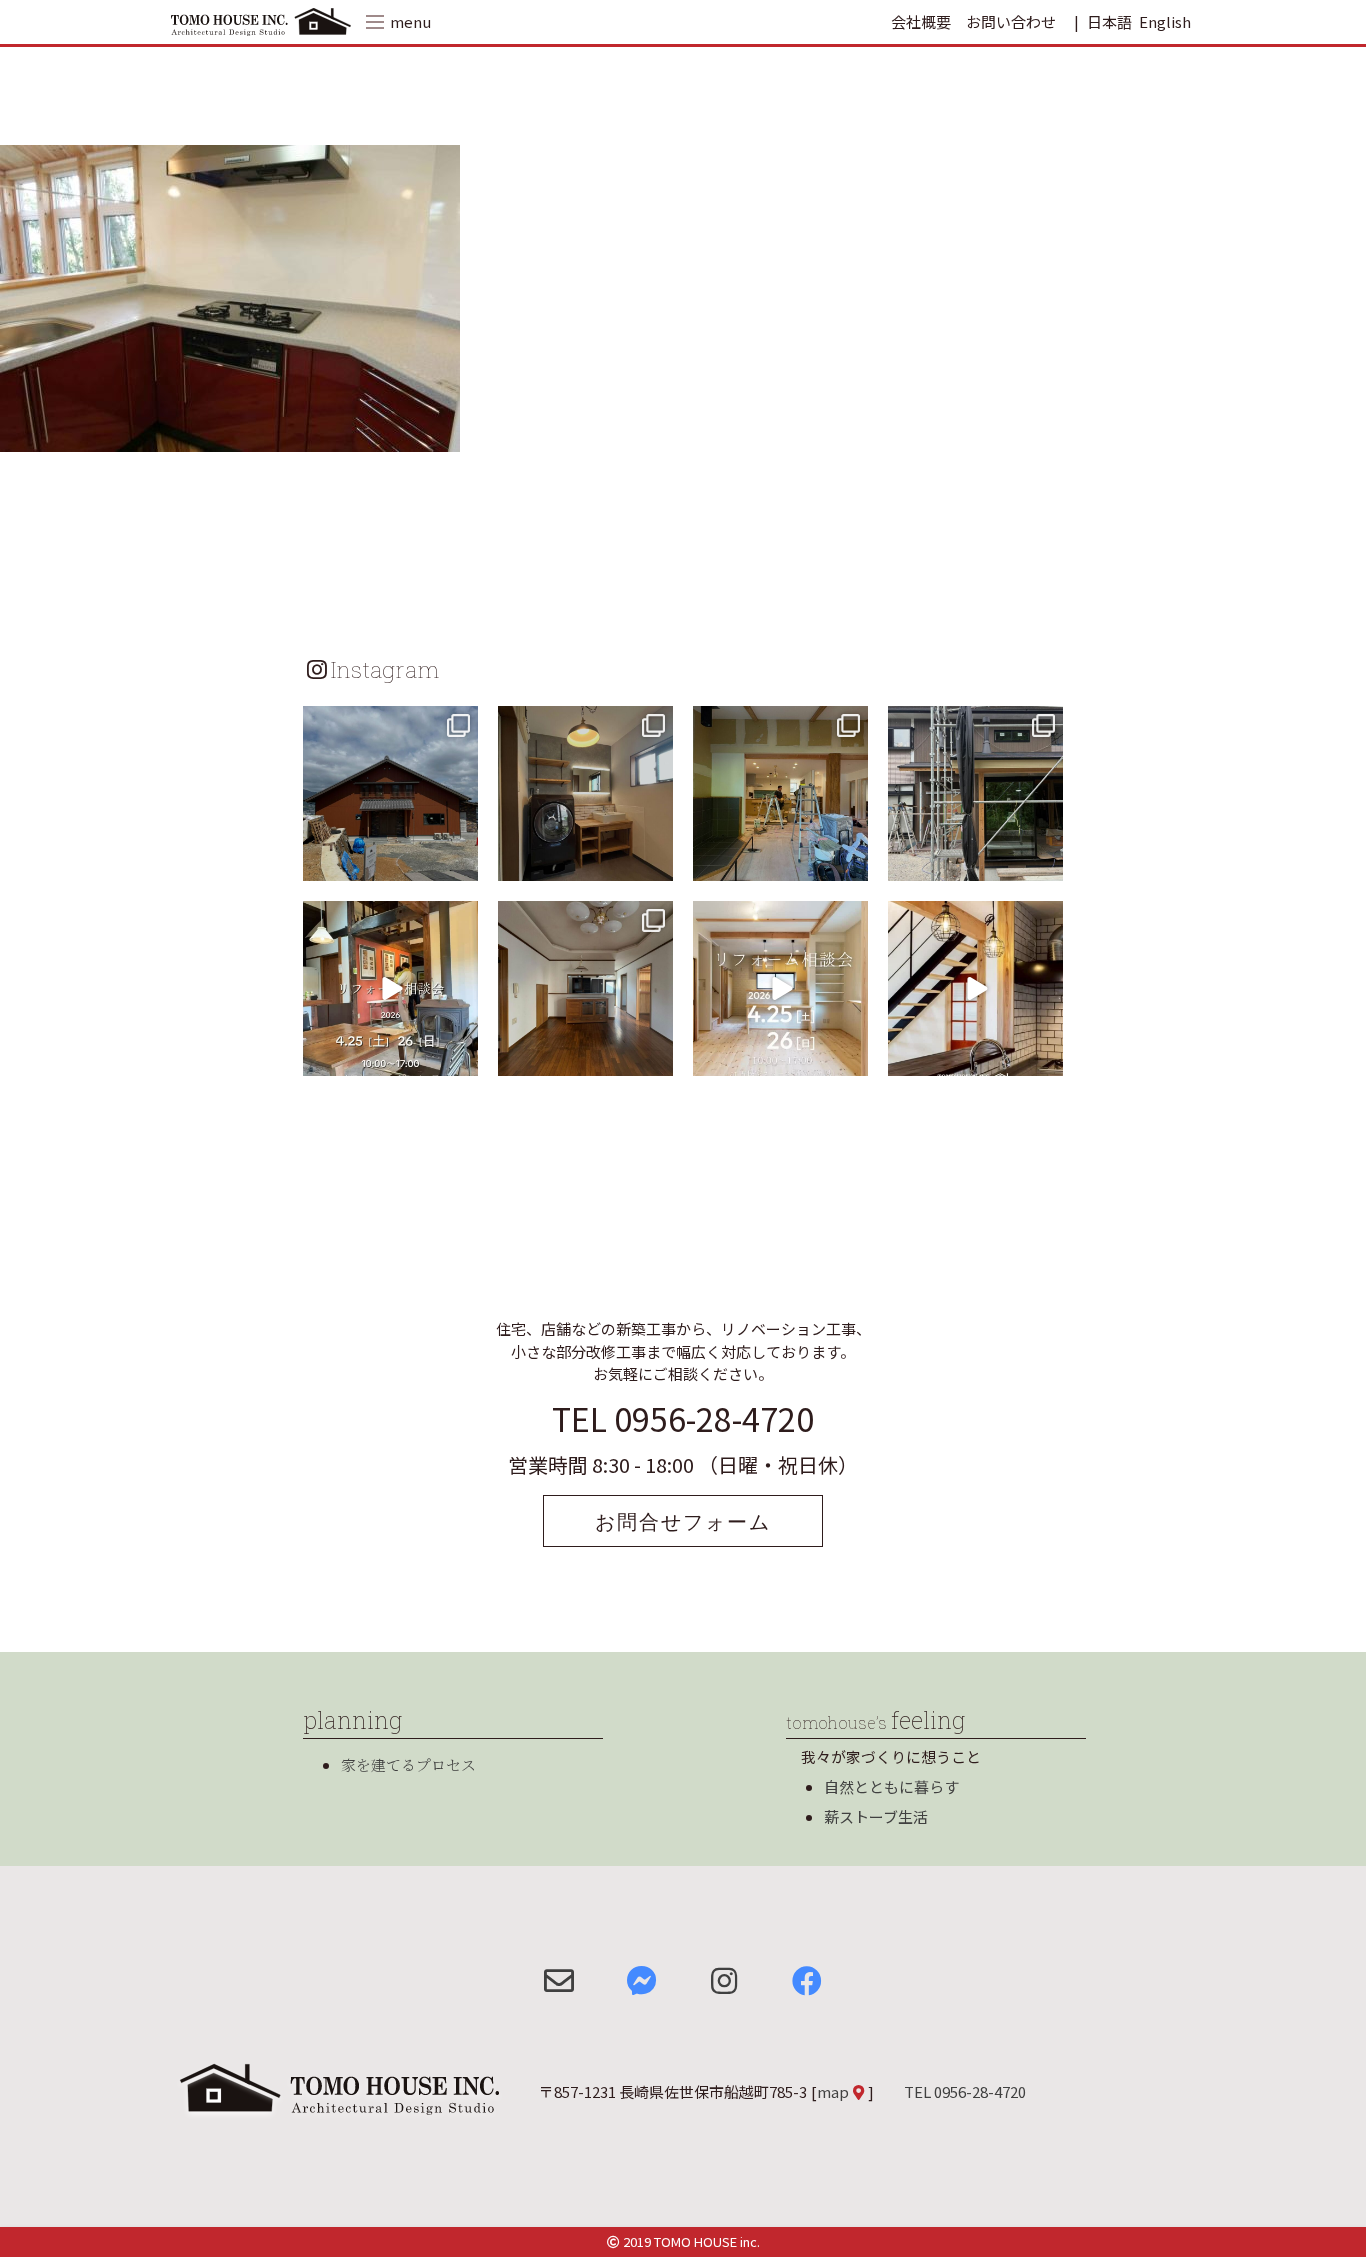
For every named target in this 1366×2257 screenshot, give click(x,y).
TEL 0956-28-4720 (683, 1418)
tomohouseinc (388, 724)
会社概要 (921, 21)
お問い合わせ (1011, 21)
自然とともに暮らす (891, 1786)
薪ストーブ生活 (876, 1816)
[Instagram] (460, 862)
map (833, 2091)
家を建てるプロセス (408, 1764)
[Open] (390, 793)
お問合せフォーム (683, 1521)
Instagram (385, 669)
